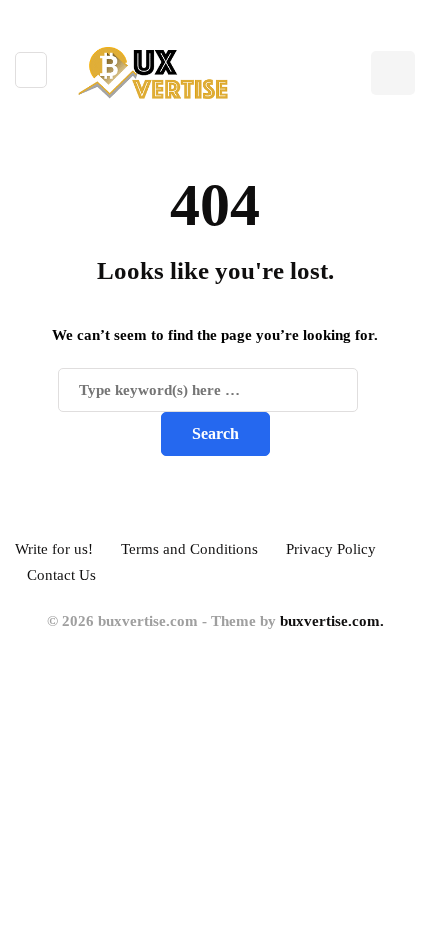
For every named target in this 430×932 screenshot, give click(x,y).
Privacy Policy (331, 549)
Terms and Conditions (189, 549)
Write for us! (54, 549)
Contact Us (61, 575)
